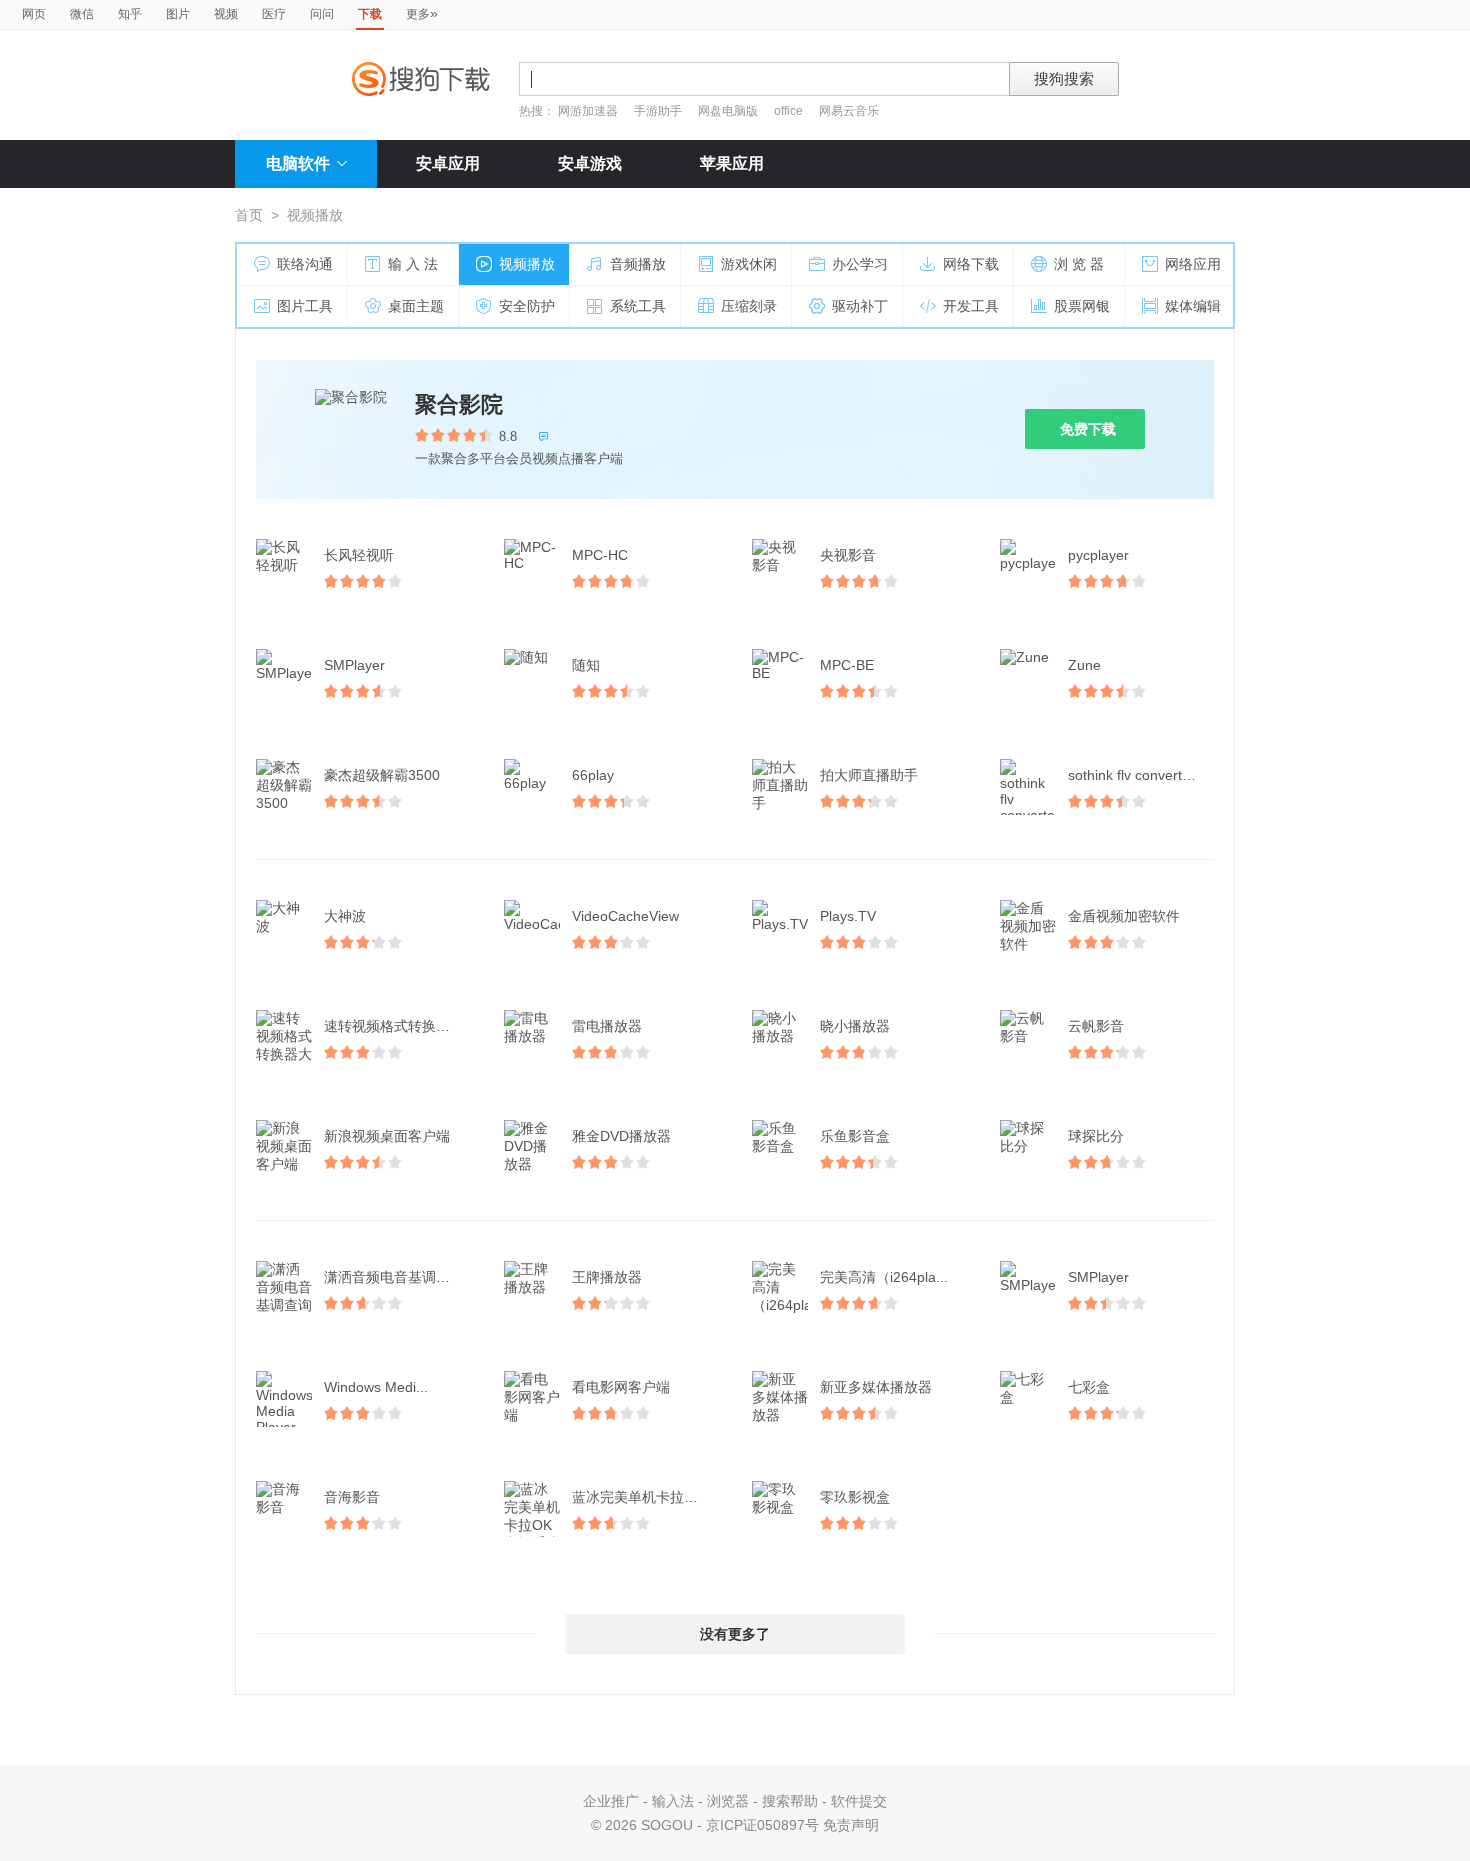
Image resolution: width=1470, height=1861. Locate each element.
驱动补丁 (860, 306)
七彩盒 (1089, 1387)
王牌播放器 (607, 1277)
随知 (586, 665)
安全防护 (527, 306)
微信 (82, 14)
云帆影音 (1096, 1026)
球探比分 (1096, 1136)
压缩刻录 (749, 306)
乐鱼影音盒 (855, 1136)
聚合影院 (459, 404)
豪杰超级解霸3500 (382, 775)
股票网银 (1082, 306)
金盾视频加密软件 (1124, 916)
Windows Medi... (376, 1387)
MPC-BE (847, 665)
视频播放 (527, 264)
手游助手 (659, 111)
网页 (34, 14)
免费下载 (1088, 429)
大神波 (345, 916)
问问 (322, 14)
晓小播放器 (855, 1026)
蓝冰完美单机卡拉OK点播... (647, 1497)
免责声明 (851, 1825)
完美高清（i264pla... (884, 1277)
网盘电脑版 (728, 111)
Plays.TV (848, 916)
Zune (1084, 665)
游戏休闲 (749, 264)
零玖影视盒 (855, 1497)
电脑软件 (298, 163)
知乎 (130, 14)
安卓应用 (448, 163)
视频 (226, 14)
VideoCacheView (625, 916)
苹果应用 (732, 163)
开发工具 (971, 306)
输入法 (673, 1801)
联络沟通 (305, 264)
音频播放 (638, 264)
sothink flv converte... (1135, 775)
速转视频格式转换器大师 (399, 1026)
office (790, 111)
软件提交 (859, 1801)
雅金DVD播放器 (621, 1136)
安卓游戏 (590, 163)
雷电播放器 (607, 1026)
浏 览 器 (1079, 264)
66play (593, 775)
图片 (178, 14)
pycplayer (1098, 555)
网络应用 (1193, 264)
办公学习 (860, 264)
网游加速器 (588, 111)
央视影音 (848, 555)
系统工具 (638, 306)
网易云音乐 (849, 111)
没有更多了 (735, 1634)
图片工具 (305, 306)
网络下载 (971, 264)
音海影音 (352, 1497)
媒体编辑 (1193, 306)
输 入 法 (413, 264)
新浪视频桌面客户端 (387, 1136)
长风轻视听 (359, 555)
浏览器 (728, 1801)
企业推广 (611, 1801)
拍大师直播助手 (869, 775)
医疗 (274, 14)
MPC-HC (600, 555)
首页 (249, 215)
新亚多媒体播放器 (876, 1387)
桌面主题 (416, 306)
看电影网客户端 (621, 1387)
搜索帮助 (790, 1801)
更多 (422, 13)
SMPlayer (354, 665)
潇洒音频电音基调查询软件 (399, 1277)
